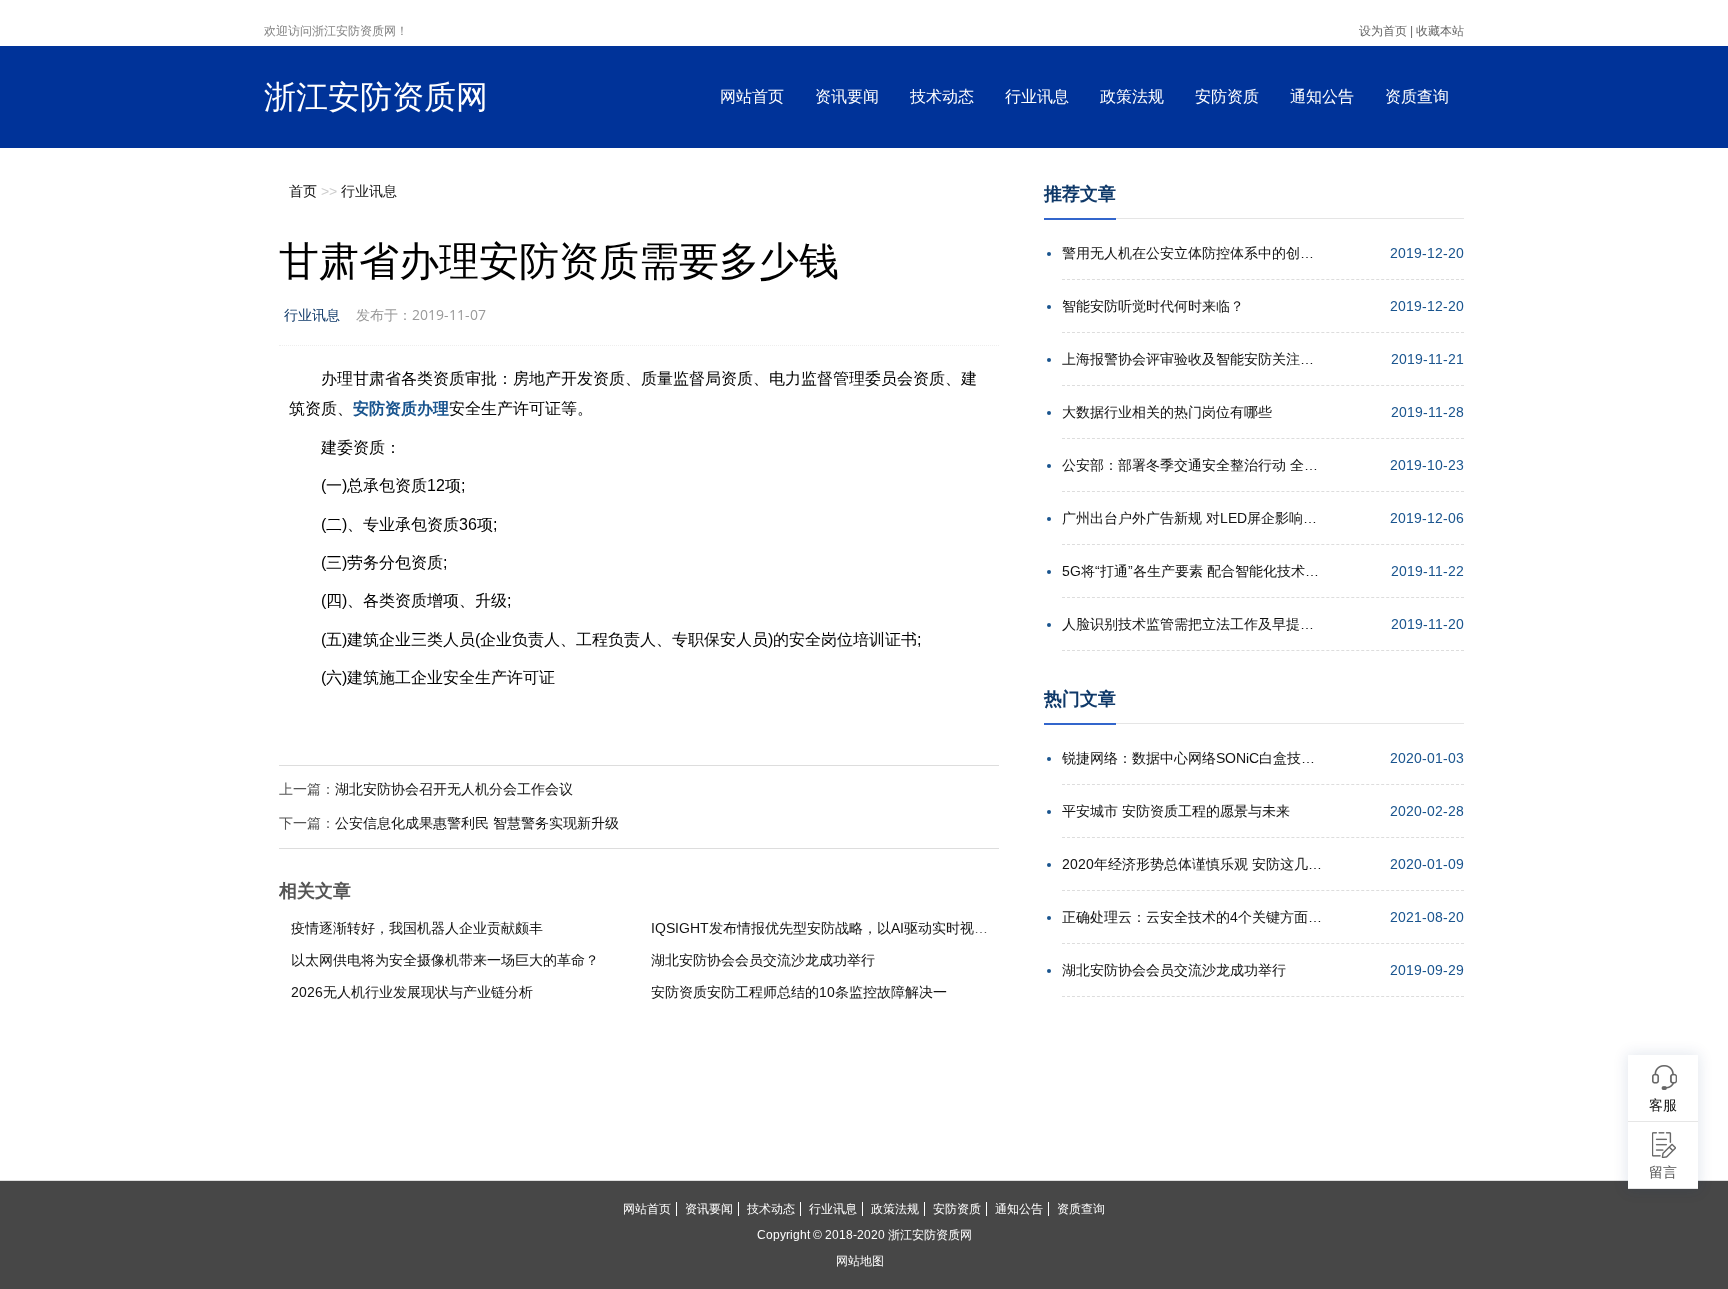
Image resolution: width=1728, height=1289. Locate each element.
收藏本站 (1440, 31)
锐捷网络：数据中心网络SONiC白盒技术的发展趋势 (1192, 758)
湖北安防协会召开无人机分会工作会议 (454, 789)
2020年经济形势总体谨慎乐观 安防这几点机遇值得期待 (1192, 864)
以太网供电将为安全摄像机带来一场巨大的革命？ (445, 960)
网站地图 (860, 1261)
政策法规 (1132, 96)
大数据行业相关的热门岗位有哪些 (1167, 412)
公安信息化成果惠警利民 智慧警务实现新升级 (477, 823)
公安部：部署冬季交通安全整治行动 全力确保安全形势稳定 (1192, 465)
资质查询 (1417, 96)
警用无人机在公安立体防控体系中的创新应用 (1192, 253)
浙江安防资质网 (376, 97)
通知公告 (1322, 96)
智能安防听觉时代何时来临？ (1153, 306)
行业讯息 (1037, 96)
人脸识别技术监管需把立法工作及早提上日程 (1192, 624)
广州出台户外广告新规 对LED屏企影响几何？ (1192, 518)
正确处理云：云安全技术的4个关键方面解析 (1192, 917)
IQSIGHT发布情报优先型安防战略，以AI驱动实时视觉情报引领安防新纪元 (882, 928)
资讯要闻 (847, 96)
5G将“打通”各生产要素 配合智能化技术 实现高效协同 (1192, 571)
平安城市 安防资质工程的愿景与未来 (1176, 811)
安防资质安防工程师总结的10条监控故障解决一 (799, 992)
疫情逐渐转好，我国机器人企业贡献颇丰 (417, 928)
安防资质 (1227, 96)
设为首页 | (1386, 31)
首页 (303, 191)
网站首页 (752, 96)
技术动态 (942, 96)
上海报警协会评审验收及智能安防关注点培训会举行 (1192, 359)
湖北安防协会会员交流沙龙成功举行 (763, 960)
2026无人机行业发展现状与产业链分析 (412, 992)
